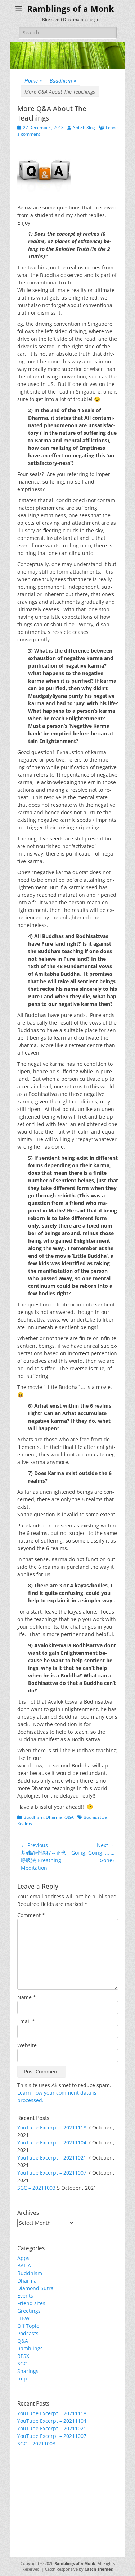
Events (25, 2296)
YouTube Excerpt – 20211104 (52, 2142)
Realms (25, 1824)
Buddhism (63, 81)
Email (26, 2021)
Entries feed (32, 2484)
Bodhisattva (95, 1817)
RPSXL (24, 2356)
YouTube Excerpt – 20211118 (52, 2127)
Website (27, 2045)
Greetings (29, 2311)
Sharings (28, 2371)
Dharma (54, 1817)
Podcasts (28, 2333)
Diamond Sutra (35, 2288)
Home (33, 81)
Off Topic (28, 2326)
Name (27, 1997)
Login (24, 2476)
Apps (23, 2258)
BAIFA (24, 2266)
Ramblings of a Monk (70, 9)
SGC (22, 2363)
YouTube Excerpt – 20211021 (52, 2158)
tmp (22, 2379)
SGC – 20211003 (36, 2188)
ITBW (23, 2318)
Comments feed (36, 2492)
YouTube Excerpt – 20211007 (52, 2173)
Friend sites (31, 2303)
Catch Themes (99, 2569)
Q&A (69, 1817)
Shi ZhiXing (84, 128)
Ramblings (30, 2348)
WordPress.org (35, 2499)
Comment (31, 1915)
